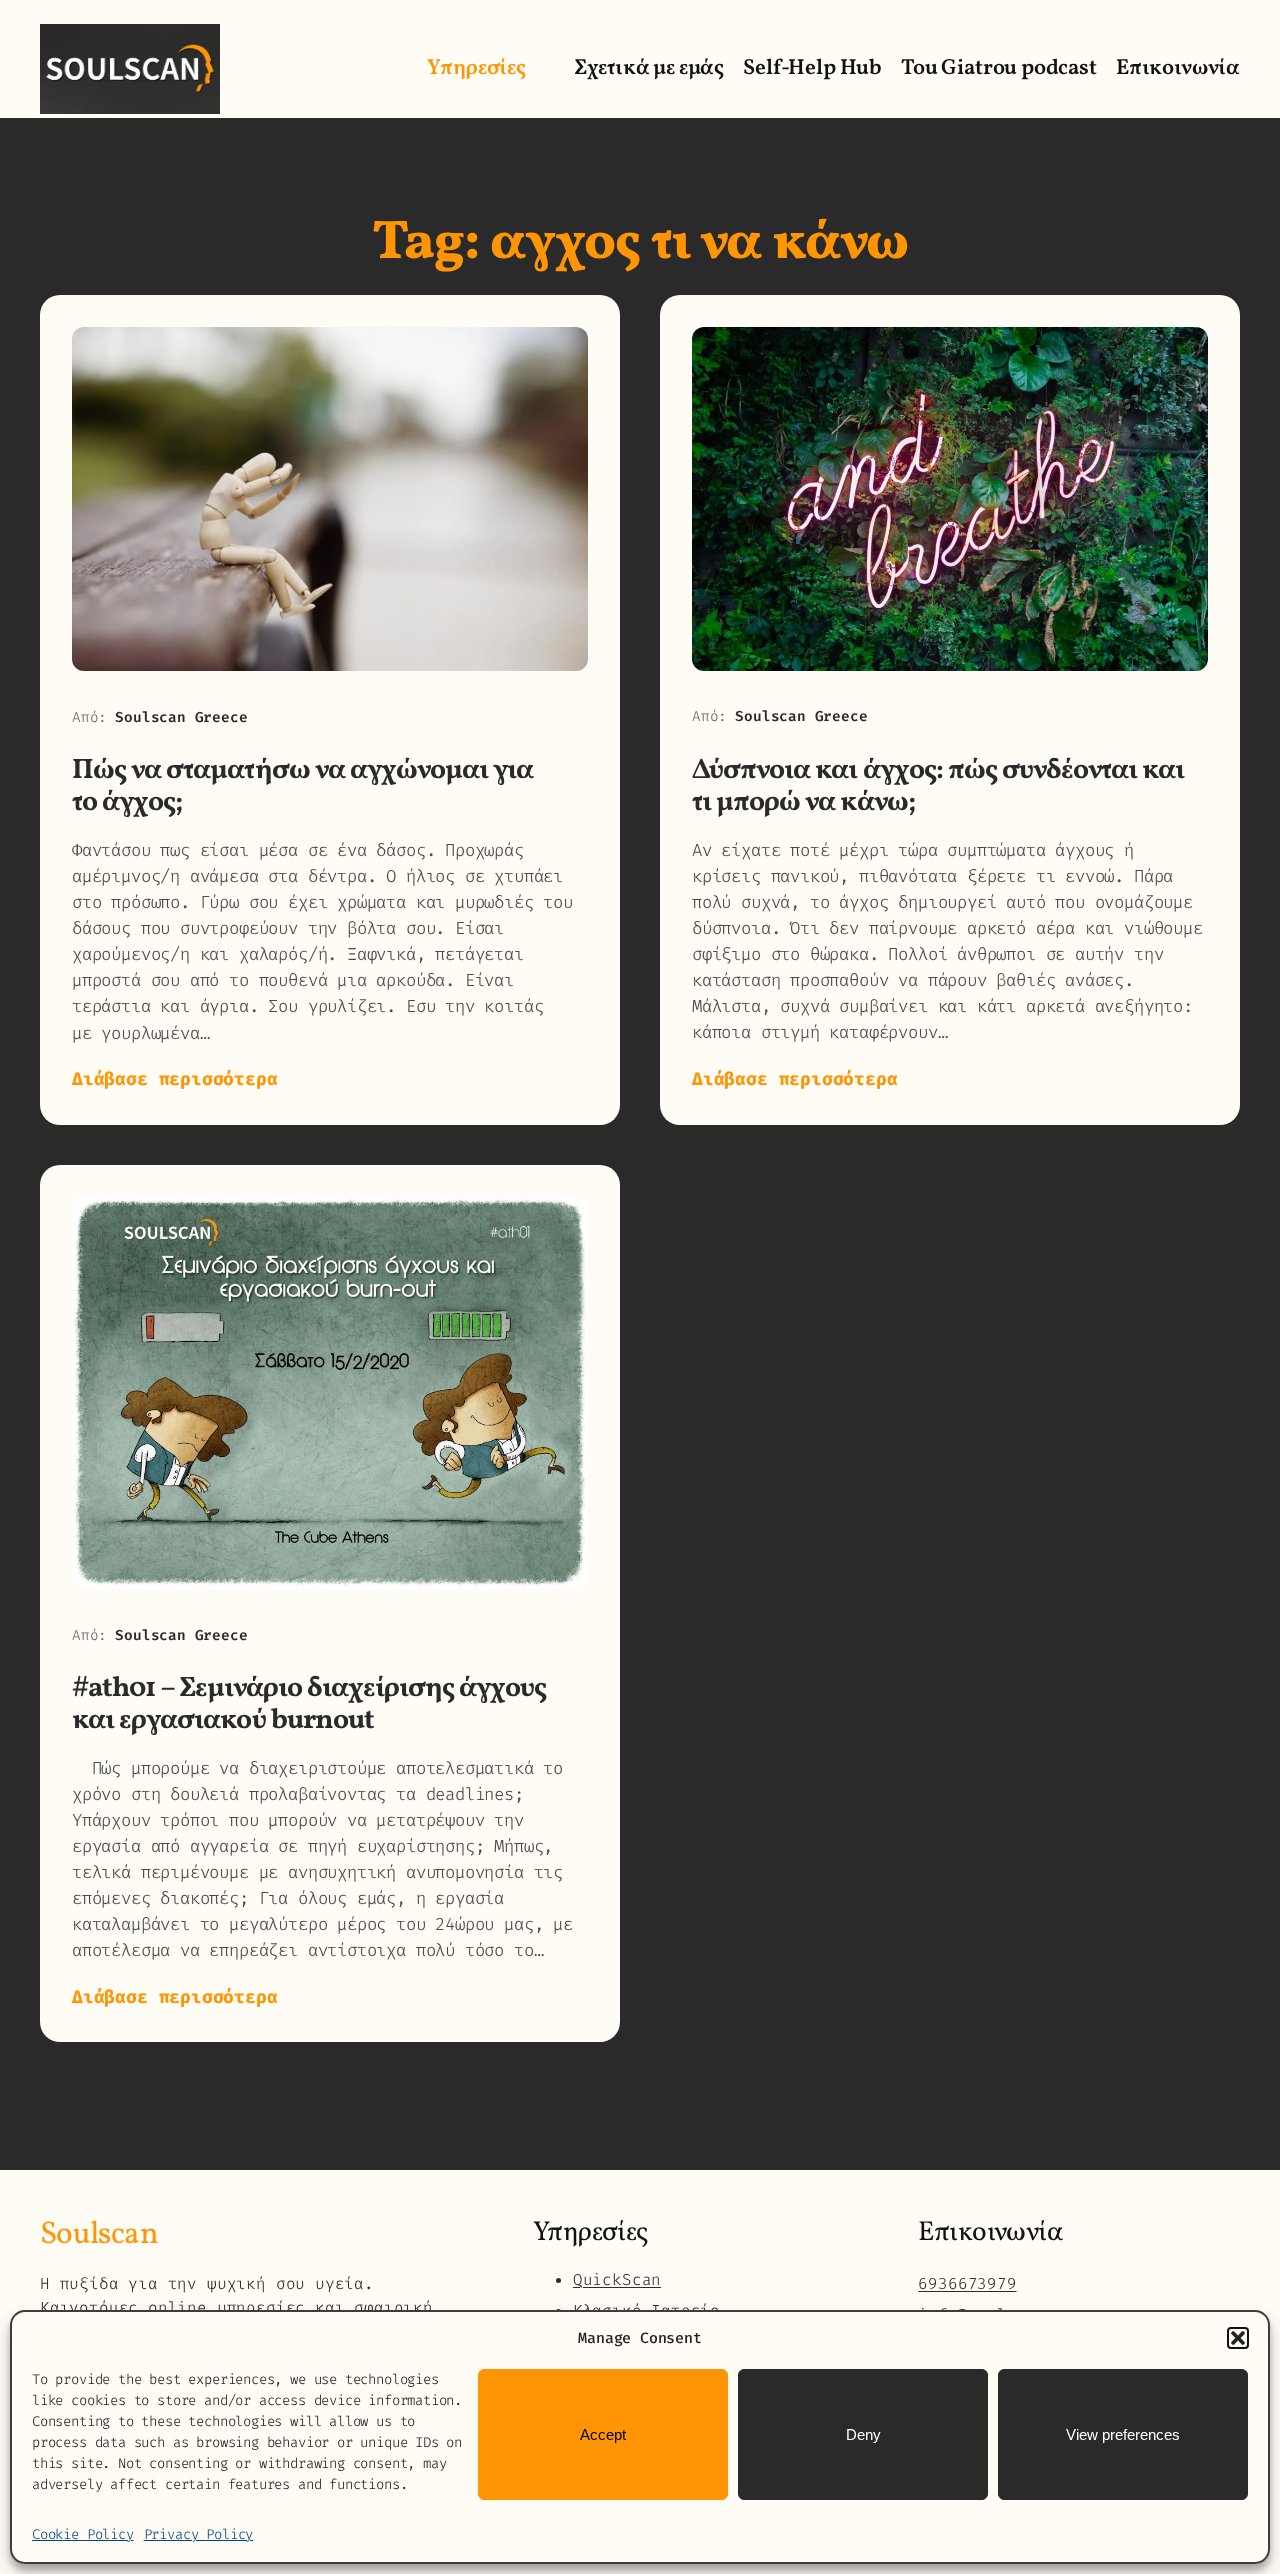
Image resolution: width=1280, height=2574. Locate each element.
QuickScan (617, 2279)
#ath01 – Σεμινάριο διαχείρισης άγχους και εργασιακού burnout (309, 1704)
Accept (603, 2434)
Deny (863, 2434)
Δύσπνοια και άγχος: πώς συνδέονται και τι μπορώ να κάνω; (938, 786)
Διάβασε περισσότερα (175, 1079)
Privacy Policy (198, 2534)
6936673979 (967, 2283)
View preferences (1123, 2434)
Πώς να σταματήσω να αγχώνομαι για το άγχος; (302, 786)
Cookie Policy (83, 2534)
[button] (1238, 2338)
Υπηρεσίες (476, 68)
